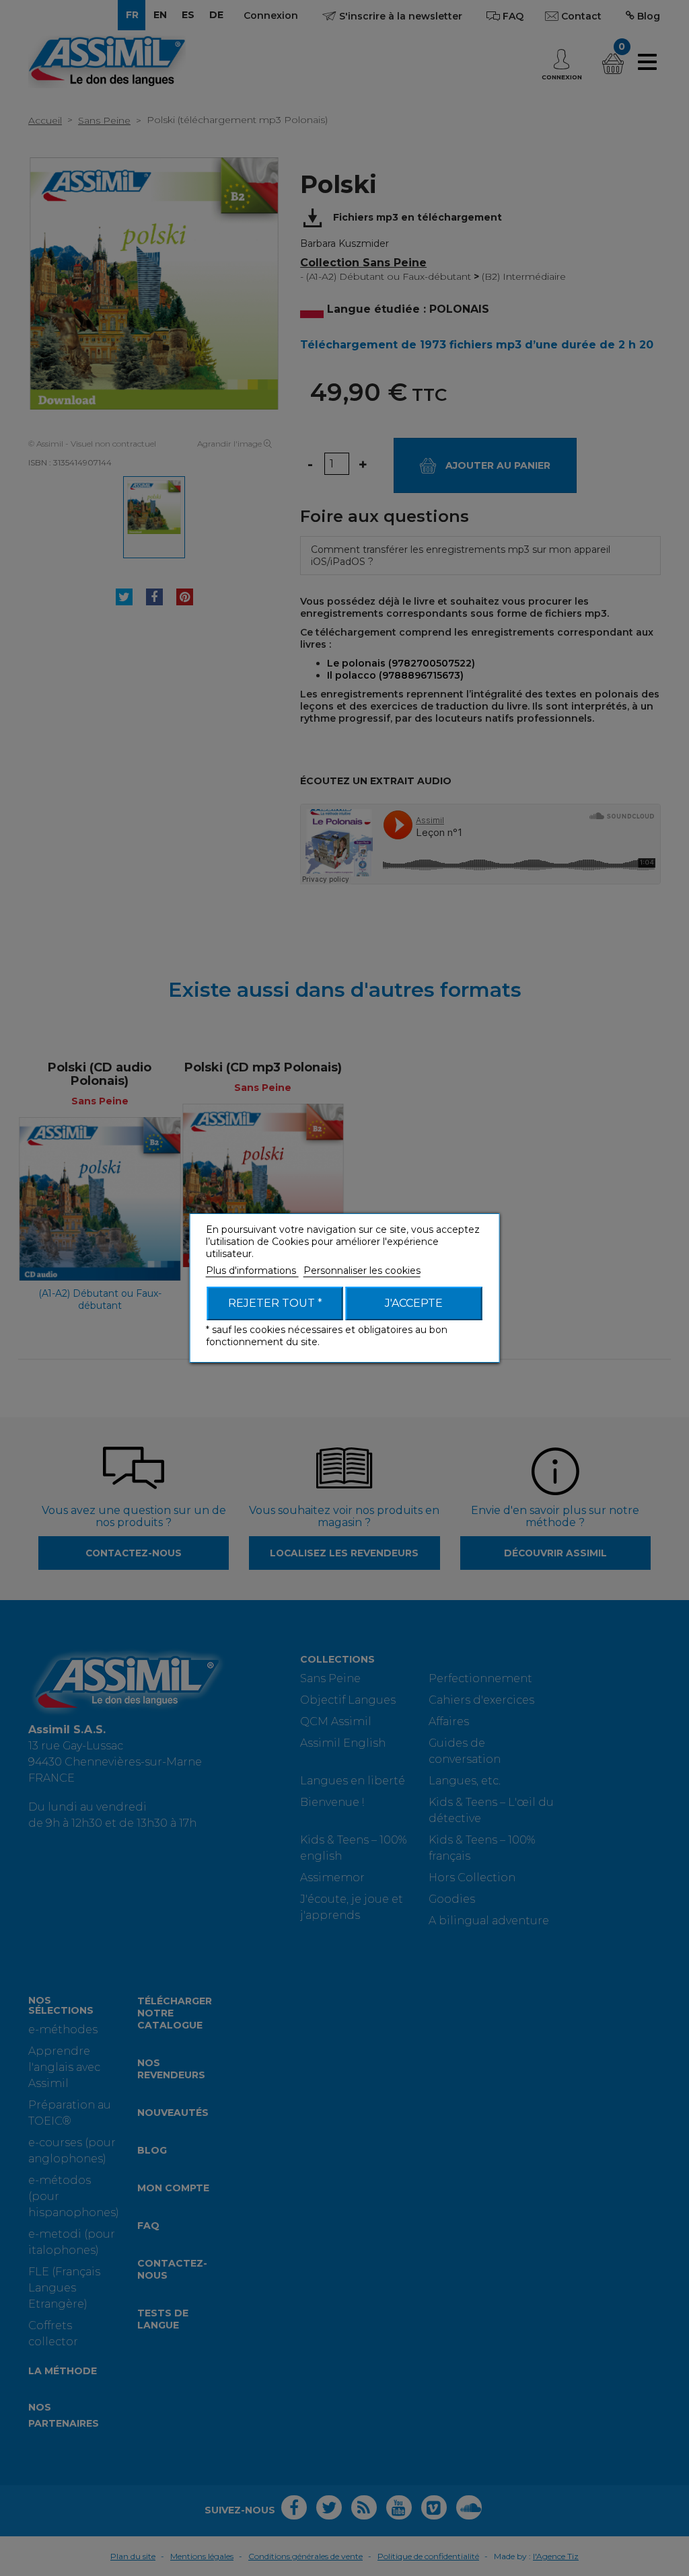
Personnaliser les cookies (362, 1271)
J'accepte (414, 1303)
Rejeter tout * (275, 1303)
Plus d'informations (252, 1271)
